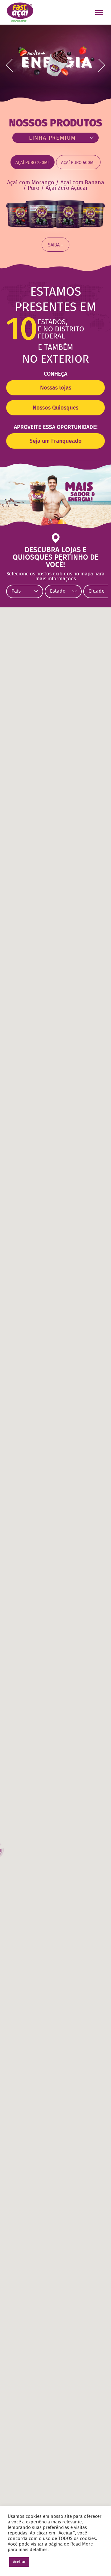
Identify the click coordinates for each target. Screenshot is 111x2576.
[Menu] (100, 13)
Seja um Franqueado (56, 441)
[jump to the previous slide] (9, 65)
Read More (82, 2544)
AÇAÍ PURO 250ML (33, 163)
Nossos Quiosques (55, 408)
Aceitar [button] (19, 2562)
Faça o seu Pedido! (58, 12)
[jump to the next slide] (102, 65)
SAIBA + (55, 245)
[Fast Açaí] (20, 12)
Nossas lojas (56, 388)
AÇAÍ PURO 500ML (78, 163)
